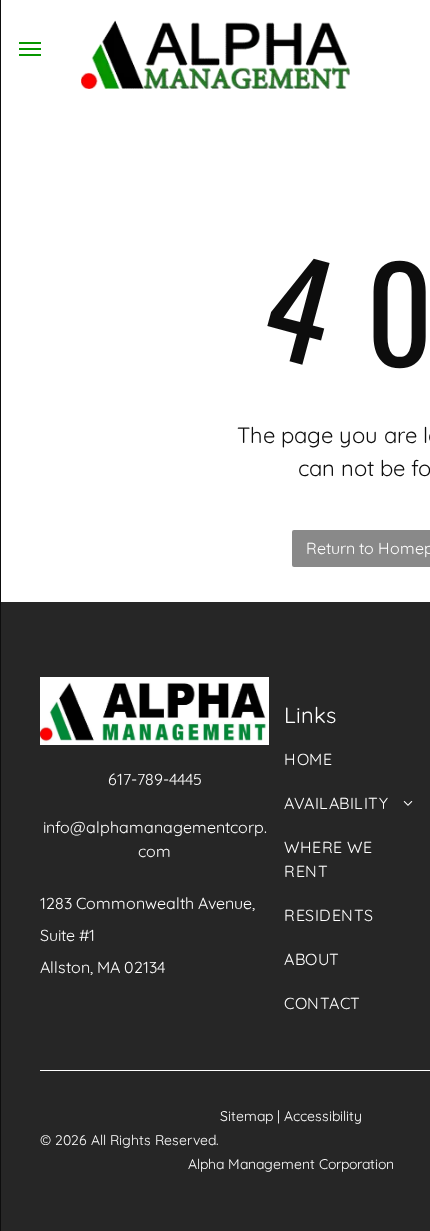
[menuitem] (349, 769)
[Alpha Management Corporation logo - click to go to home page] (215, 32)
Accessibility (323, 1116)
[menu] (30, 49)
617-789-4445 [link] (155, 779)
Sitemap (246, 1116)
